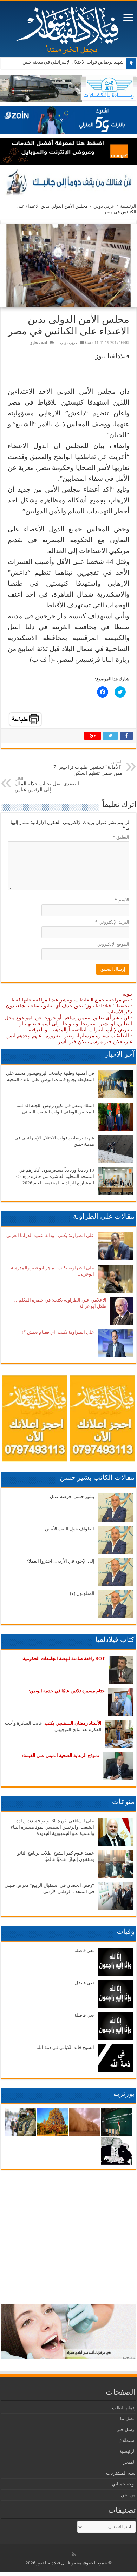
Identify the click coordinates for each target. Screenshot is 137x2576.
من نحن (128, 2495)
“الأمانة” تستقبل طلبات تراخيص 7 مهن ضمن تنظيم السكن (88, 768)
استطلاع (128, 2440)
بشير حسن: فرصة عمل (72, 1496)
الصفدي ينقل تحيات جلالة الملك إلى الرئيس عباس (47, 784)
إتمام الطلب (124, 2408)
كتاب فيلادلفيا (115, 1639)
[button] (68, 265)
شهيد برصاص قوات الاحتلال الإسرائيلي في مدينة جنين (73, 62)
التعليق (121, 837)
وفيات (126, 1931)
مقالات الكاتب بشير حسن (97, 1477)
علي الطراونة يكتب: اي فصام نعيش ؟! (58, 1332)
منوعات (123, 1802)
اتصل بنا (128, 2419)
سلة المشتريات (121, 2473)
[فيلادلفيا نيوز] (68, 28)
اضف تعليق (38, 342)
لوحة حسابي (124, 2484)
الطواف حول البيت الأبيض (70, 1529)
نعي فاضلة (84, 1951)
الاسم (122, 900)
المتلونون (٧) (82, 1593)
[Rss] (74, 2555)
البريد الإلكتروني (112, 922)
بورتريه (124, 2094)
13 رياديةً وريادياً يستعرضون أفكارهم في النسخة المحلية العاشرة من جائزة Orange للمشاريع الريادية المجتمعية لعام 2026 (55, 1176)
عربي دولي (104, 206)
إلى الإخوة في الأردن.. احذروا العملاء (60, 1561)
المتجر (129, 2462)
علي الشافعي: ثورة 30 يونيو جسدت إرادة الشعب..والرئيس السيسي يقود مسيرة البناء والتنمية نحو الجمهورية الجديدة (53, 1827)
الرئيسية (128, 206)
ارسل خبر (126, 2429)
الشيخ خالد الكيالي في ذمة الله (65, 2047)
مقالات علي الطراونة (104, 1216)
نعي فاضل (84, 1983)
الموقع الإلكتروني (113, 944)
